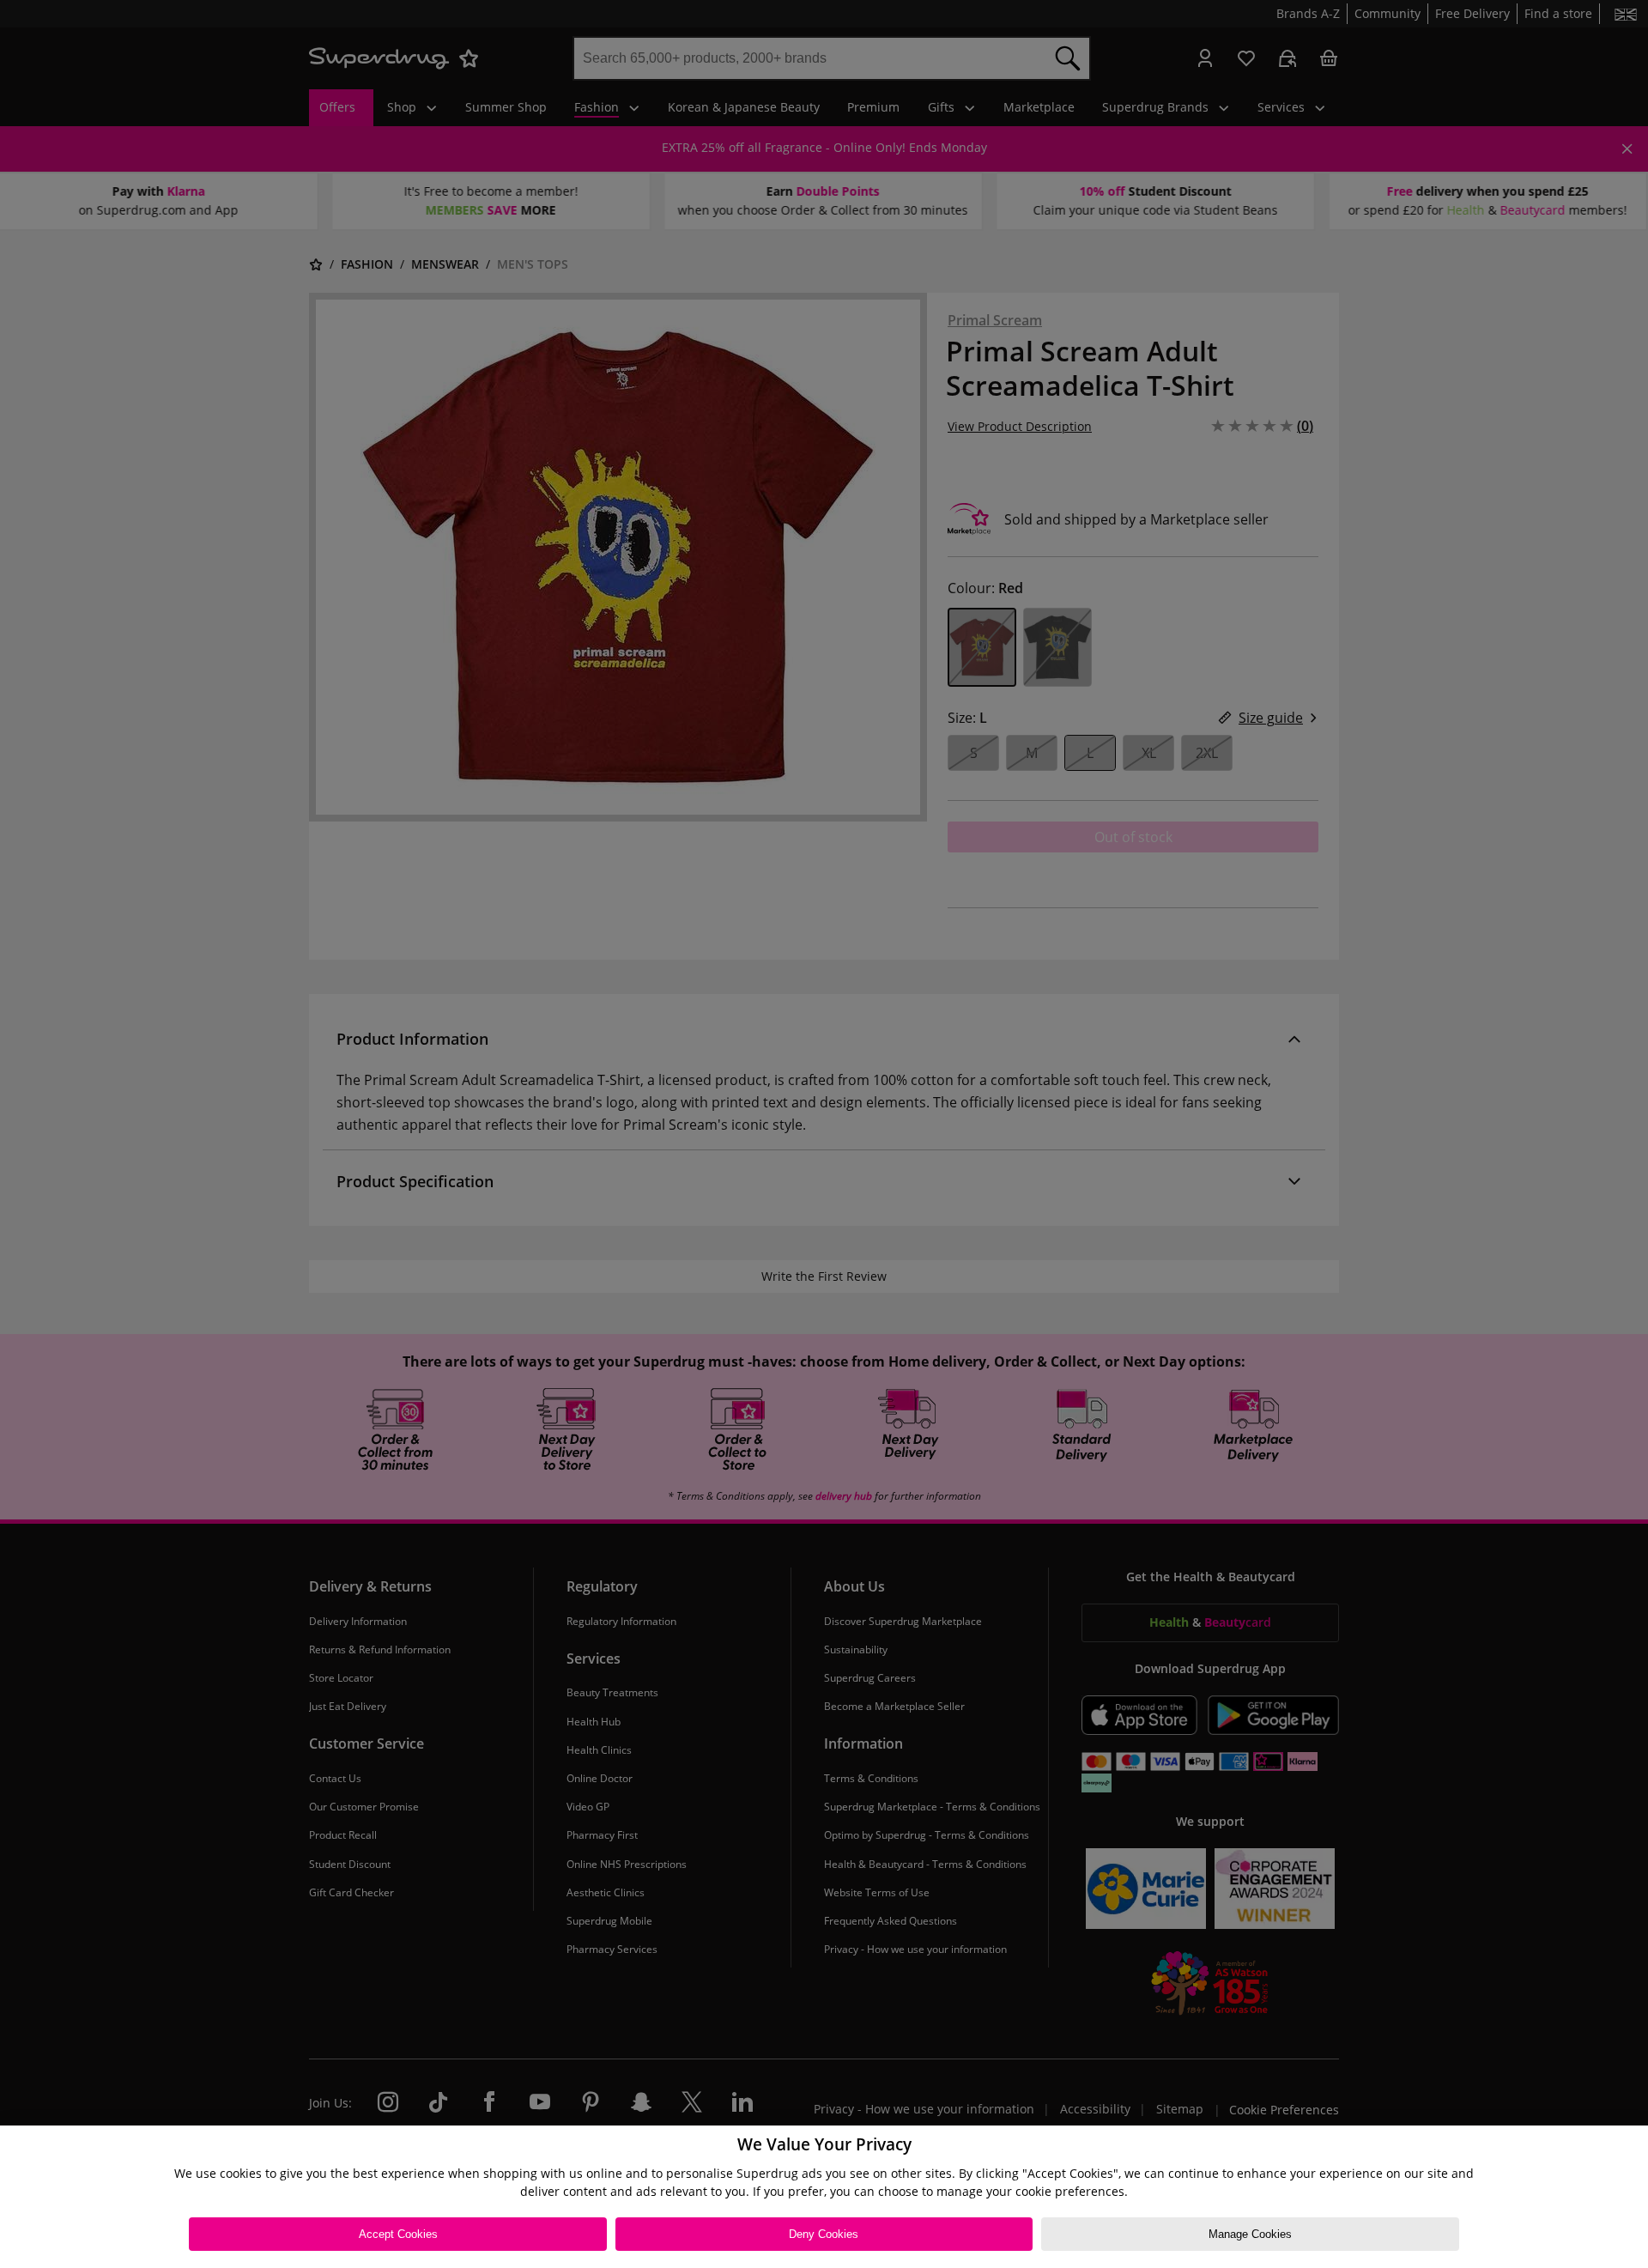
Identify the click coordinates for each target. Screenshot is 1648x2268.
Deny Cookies (824, 2234)
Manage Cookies (1250, 2234)
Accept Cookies (398, 2234)
